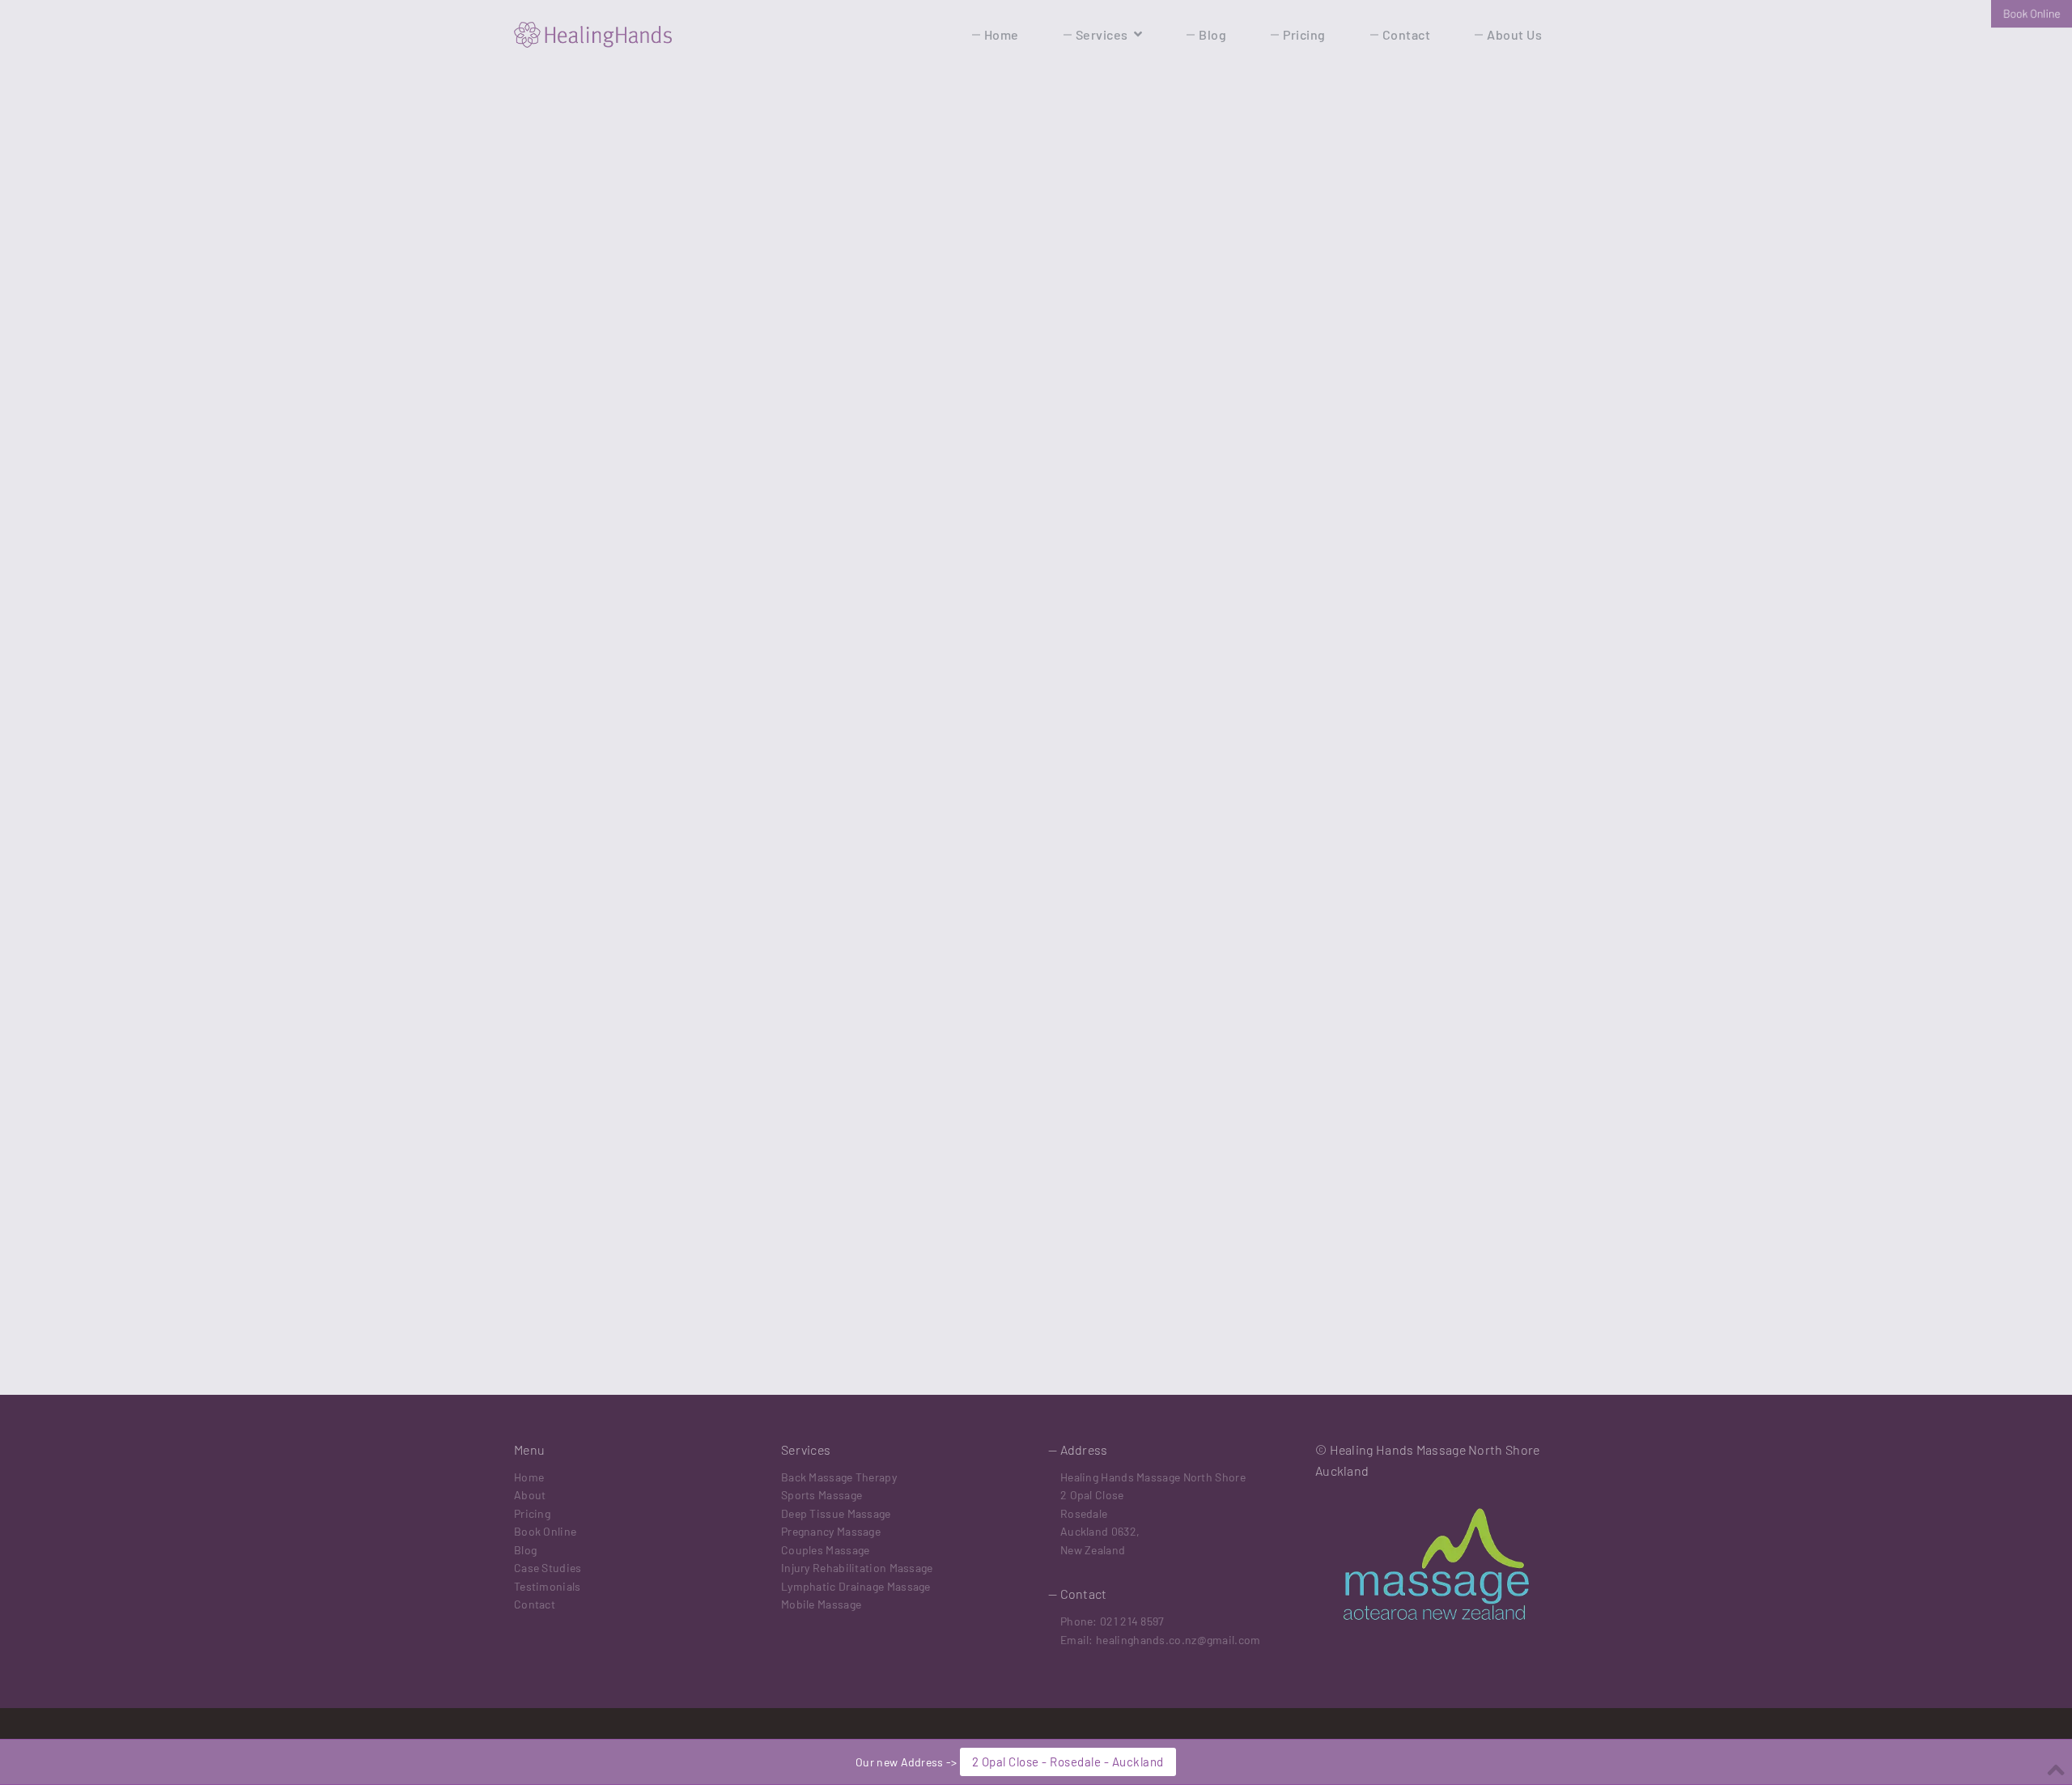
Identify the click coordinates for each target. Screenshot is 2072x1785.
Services (1102, 34)
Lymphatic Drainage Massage (856, 1586)
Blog (1212, 34)
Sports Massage (822, 1495)
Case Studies (548, 1568)
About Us (1514, 34)
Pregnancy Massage (831, 1531)
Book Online (545, 1531)
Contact (1407, 34)
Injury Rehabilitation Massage (857, 1568)
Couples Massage (826, 1550)
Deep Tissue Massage (836, 1513)
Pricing (1304, 34)
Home (1002, 34)
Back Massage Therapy (839, 1477)
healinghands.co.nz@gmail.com (1178, 1640)
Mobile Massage (821, 1604)
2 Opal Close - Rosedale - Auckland (1068, 1762)
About (530, 1495)
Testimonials (548, 1586)
